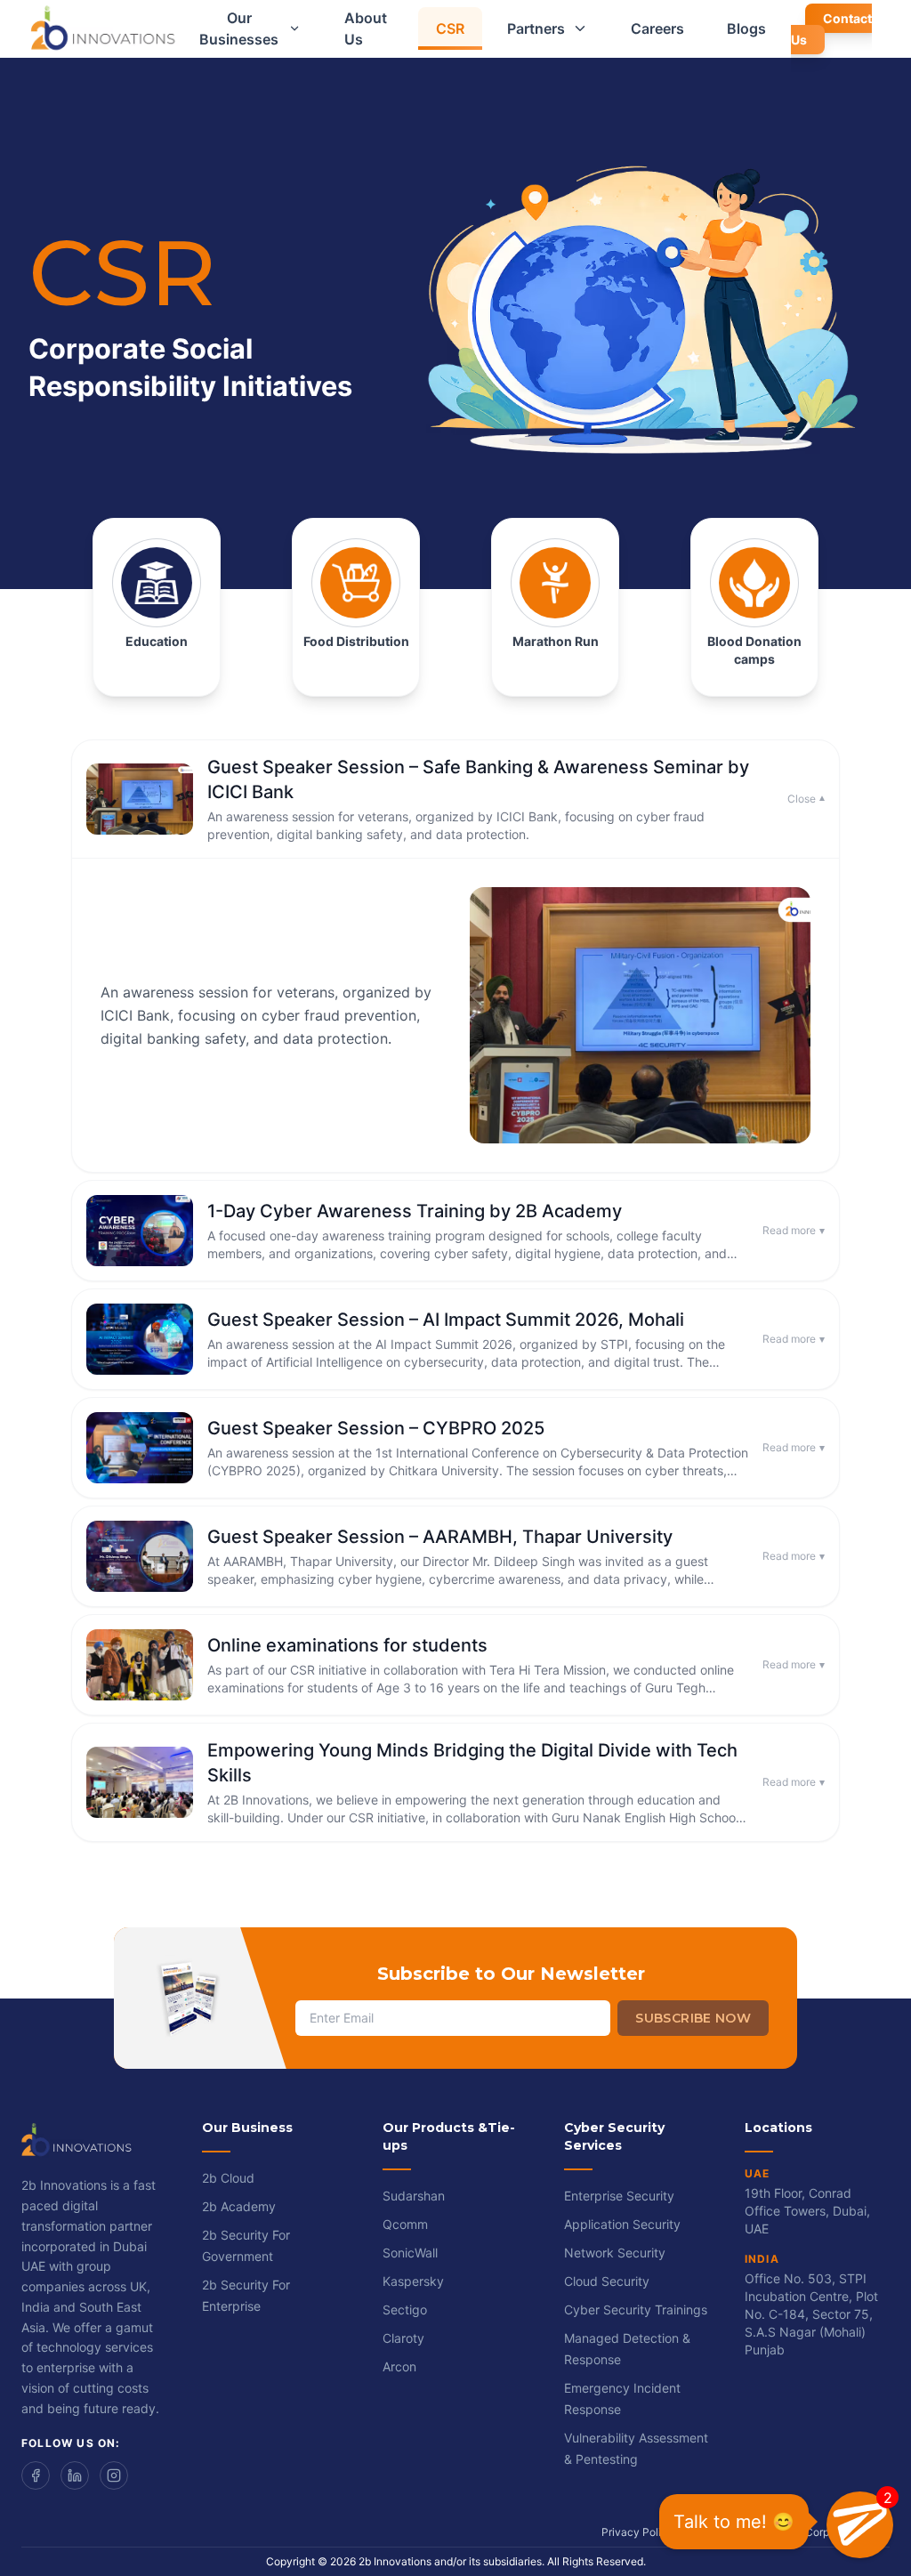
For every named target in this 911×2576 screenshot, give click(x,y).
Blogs (746, 28)
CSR (450, 28)
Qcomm (405, 2224)
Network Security (615, 2253)
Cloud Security (607, 2281)
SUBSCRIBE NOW (693, 2018)
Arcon (399, 2366)
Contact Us (831, 29)
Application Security (622, 2224)
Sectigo (405, 2310)
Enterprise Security (619, 2196)
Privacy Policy (637, 2532)
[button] (860, 2525)
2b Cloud (228, 2178)
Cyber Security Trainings (636, 2310)
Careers (657, 28)
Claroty (403, 2338)
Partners (536, 28)
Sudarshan (414, 2196)
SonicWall (410, 2253)
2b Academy (239, 2206)
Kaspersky (413, 2281)
